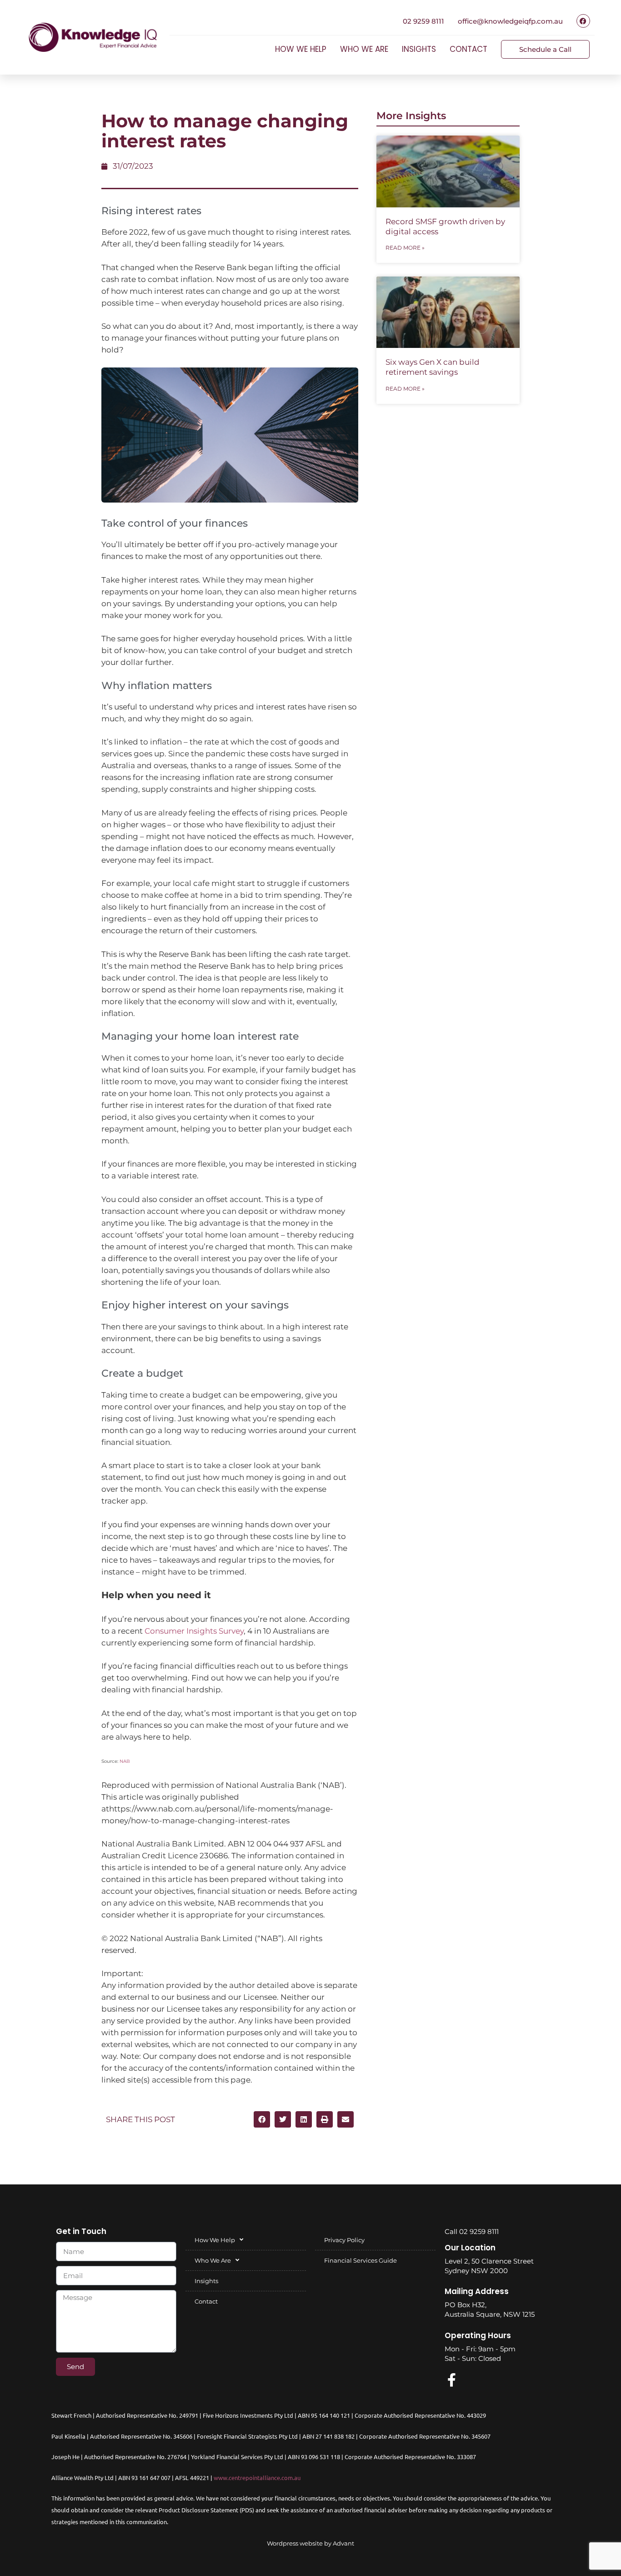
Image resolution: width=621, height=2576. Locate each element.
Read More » (405, 248)
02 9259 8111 (423, 21)
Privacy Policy (344, 2240)
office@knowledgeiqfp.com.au (510, 21)
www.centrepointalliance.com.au (257, 2478)
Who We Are (364, 49)
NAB (125, 1761)
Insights (419, 49)
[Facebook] (583, 21)
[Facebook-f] (451, 2380)
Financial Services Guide (361, 2260)
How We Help (301, 49)
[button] (262, 2119)
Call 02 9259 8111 (472, 2231)
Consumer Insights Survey (194, 1631)
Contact (468, 49)
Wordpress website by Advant (310, 2543)
